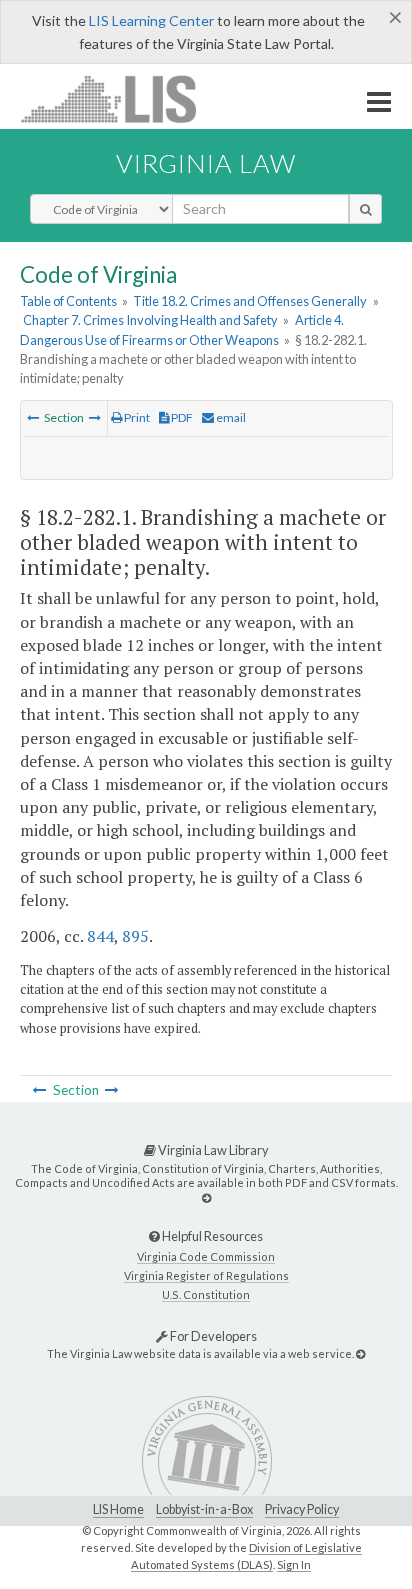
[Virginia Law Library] (206, 1197)
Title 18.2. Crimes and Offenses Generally (250, 301)
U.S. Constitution (206, 1294)
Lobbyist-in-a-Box (204, 1509)
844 (100, 936)
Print (136, 417)
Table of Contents (68, 301)
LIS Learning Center (151, 20)
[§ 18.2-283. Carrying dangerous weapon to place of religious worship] (95, 417)
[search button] (365, 209)
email (230, 417)
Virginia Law (206, 163)
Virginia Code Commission (206, 1256)
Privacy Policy (302, 1509)
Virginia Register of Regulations (206, 1275)
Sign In (294, 1564)
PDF (181, 417)
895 (135, 936)
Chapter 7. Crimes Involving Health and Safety (150, 320)
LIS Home (118, 1509)
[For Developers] (360, 1353)
